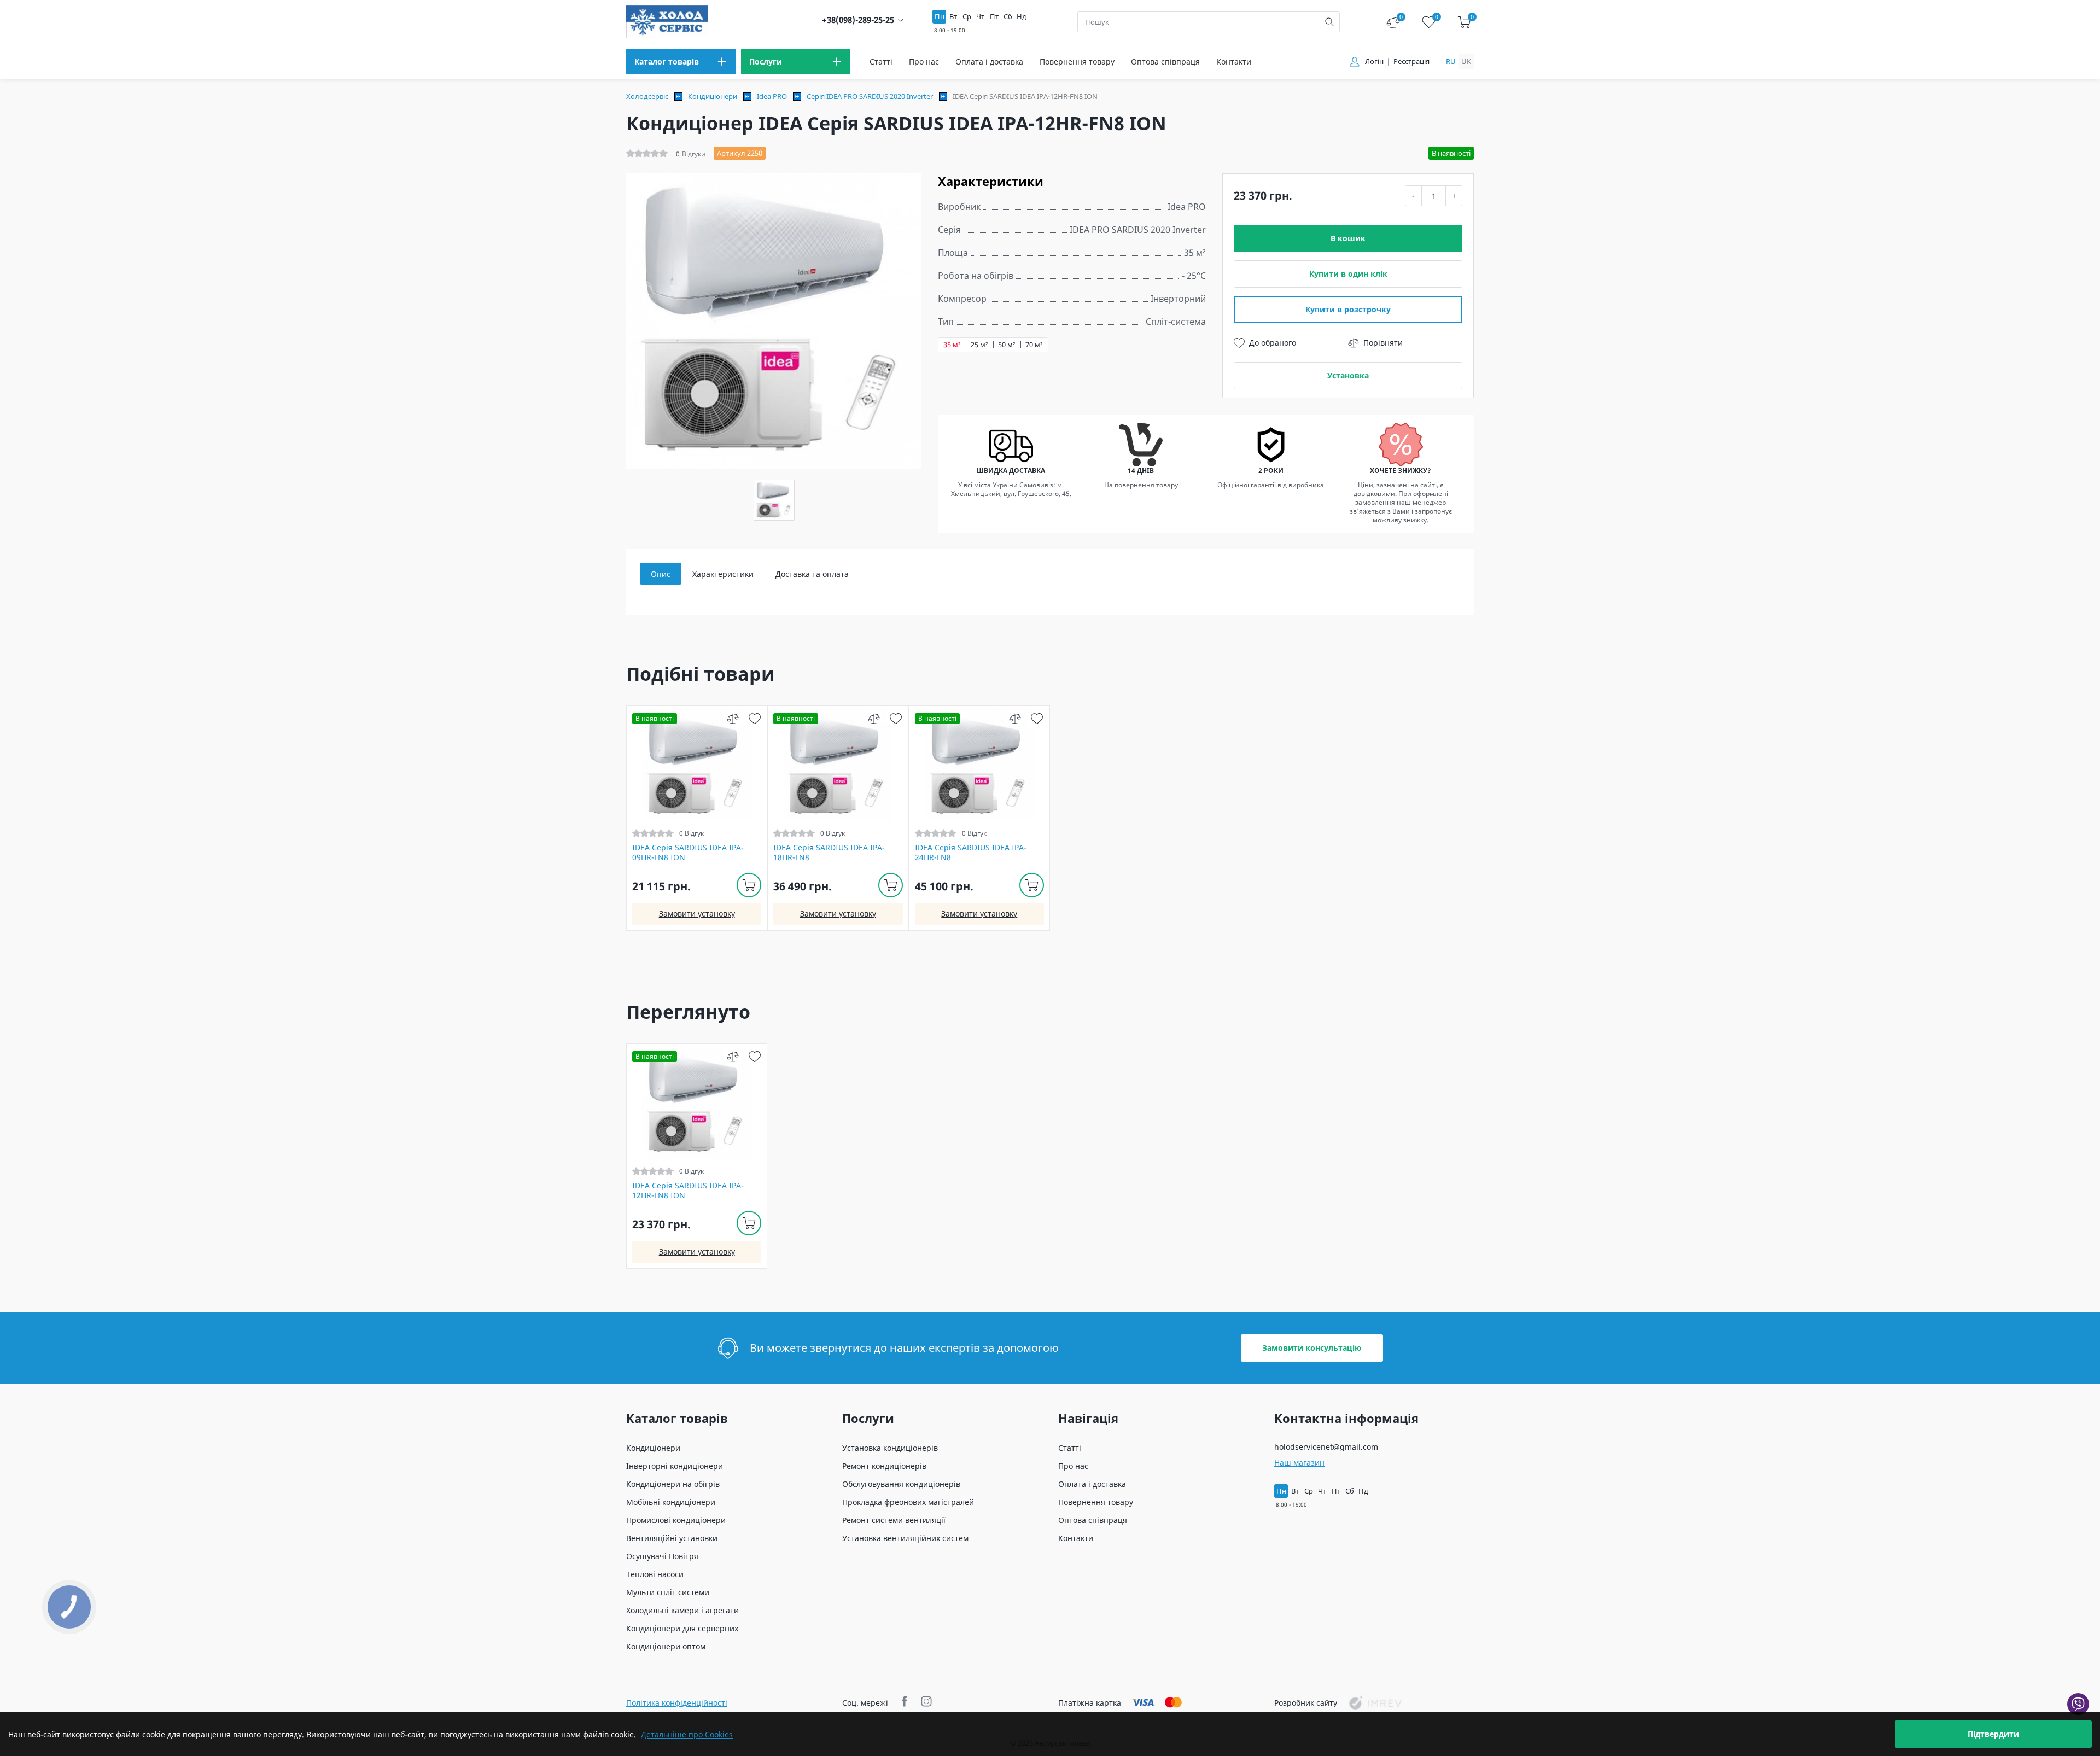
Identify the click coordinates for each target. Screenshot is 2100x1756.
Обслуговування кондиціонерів (901, 1484)
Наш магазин (1299, 1463)
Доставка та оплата (812, 574)
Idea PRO (772, 96)
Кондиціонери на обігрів (673, 1484)
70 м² (1034, 345)
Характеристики (723, 574)
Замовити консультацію (1312, 1348)
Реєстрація (1411, 62)
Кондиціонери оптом (666, 1646)
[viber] (2078, 1704)
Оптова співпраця (1165, 62)
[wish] (754, 718)
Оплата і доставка (989, 62)
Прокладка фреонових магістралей (908, 1502)
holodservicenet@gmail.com (1326, 1447)
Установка (1348, 375)
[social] (906, 1703)
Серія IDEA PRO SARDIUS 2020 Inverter (870, 96)
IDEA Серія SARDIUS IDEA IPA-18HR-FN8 (829, 853)
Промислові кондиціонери (676, 1520)
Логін (1374, 62)
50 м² (1007, 345)
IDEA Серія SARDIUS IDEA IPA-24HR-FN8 (971, 853)
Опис (661, 574)
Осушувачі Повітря (662, 1556)
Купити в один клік (1348, 274)
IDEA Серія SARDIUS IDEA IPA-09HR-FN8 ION (688, 853)
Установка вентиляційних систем (905, 1538)
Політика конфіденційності (677, 1703)
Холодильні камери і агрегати (682, 1610)
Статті (881, 62)
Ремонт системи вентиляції (894, 1520)
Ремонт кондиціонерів (884, 1466)
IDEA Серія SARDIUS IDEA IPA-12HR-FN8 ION (688, 1191)
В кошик (1348, 238)
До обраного (1273, 343)
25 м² (979, 345)
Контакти (1234, 62)
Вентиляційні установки (672, 1538)
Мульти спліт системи (668, 1592)
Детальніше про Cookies (687, 1734)
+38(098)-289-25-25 (858, 20)
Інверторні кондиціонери (675, 1466)
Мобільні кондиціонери (671, 1502)
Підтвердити (1993, 1734)
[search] (1329, 22)
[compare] (733, 718)
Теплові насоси (655, 1574)
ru (1451, 61)
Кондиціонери (713, 96)
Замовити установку (697, 914)
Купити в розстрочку (1348, 309)
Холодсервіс (647, 96)
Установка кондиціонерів (890, 1448)
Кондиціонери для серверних (682, 1628)
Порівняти (1383, 343)
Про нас (924, 62)
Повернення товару (1077, 62)
